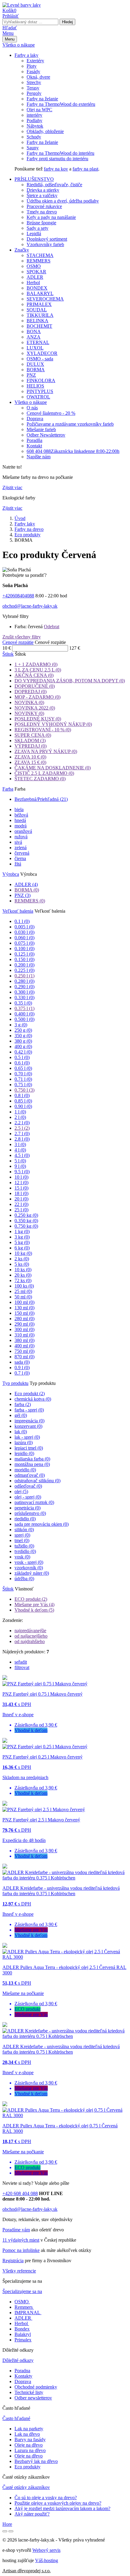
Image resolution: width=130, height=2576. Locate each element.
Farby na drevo (29, 529)
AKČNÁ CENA (34, 675)
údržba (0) (24, 1579)
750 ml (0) (24, 1351)
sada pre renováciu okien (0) (42, 1524)
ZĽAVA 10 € (30, 757)
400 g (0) (23, 1046)
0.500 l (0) (24, 1019)
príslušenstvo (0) (30, 1513)
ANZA (34, 337)
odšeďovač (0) (28, 1486)
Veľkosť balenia (18, 911)
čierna (20, 858)
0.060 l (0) (24, 938)
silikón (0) (24, 1530)
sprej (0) (22, 1535)
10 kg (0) (23, 1253)
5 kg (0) (22, 1242)
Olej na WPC (39, 110)
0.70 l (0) (23, 1074)
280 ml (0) (24, 1319)
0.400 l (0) (24, 1014)
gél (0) (21, 1415)
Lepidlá (34, 234)
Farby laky (25, 524)
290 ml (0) (24, 1324)
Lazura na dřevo (30, 2450)
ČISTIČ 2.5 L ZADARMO (44, 773)
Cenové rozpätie (18, 642)
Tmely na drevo (42, 212)
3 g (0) (21, 1025)
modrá (21, 826)
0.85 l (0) (23, 1101)
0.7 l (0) (22, 1373)
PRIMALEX (39, 304)
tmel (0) (22, 1540)
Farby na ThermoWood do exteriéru (61, 104)
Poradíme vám (16, 2230)
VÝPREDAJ (31, 746)
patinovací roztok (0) (34, 1502)
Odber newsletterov (33, 2398)
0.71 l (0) (23, 1079)
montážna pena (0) (32, 1464)
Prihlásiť (11, 16)
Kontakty (23, 2376)
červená (22, 853)
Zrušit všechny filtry (22, 637)
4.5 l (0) (22, 1155)
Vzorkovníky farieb (45, 244)
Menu (8, 33)
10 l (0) (21, 1177)
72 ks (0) (23, 1280)
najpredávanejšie (30, 1631)
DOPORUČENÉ (35, 686)
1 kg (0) (22, 1231)
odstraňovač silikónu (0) (37, 1481)
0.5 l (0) (22, 1057)
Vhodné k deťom (34, 1610)
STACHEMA (40, 255)
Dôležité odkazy (18, 2360)
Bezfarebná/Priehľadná (41, 799)
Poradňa (34, 440)
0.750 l (24, 1090)
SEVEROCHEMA (45, 299)
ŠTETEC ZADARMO (40, 779)
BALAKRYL (40, 293)
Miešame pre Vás (34, 1605)
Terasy (33, 88)
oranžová (23, 831)
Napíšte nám (39, 457)
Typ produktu (15, 1383)
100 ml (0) (24, 1302)
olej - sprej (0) (28, 1497)
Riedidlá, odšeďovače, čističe (54, 185)
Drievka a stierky (43, 190)
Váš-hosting (47, 2560)
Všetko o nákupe (19, 45)
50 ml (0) (23, 1297)
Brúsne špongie (41, 223)
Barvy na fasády (30, 2440)
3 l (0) (20, 1144)
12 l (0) (21, 1182)
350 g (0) (23, 1036)
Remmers (24, 2307)
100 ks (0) (24, 1286)
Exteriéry (35, 61)
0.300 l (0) (24, 992)
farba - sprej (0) (29, 1410)
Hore (7, 2524)
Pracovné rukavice (44, 206)
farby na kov (56, 169)
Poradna (22, 2371)
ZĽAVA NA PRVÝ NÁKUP (46, 751)
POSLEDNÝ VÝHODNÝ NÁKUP (53, 724)
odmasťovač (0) (30, 1475)
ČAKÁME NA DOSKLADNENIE (53, 768)
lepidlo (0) (24, 1453)
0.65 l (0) (23, 1068)
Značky (22, 250)
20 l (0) (21, 1199)
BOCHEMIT (39, 326)
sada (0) (22, 1362)
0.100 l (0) (24, 949)
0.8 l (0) (22, 1095)
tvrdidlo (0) (25, 1551)
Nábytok (35, 126)
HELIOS (35, 386)
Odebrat (52, 627)
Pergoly (34, 93)
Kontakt (34, 446)
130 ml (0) (24, 1308)
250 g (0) (23, 1030)
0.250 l (24, 976)
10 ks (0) (23, 1270)
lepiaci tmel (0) (29, 1448)
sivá (18, 842)
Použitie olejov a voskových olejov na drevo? (58, 2503)
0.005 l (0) (24, 927)
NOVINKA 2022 (35, 708)
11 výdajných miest (21, 2240)
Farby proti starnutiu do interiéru (57, 159)
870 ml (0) (24, 1357)
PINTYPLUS (40, 391)
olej (21, 1491)
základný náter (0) (32, 1573)
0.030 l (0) (24, 932)
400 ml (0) (24, 1346)
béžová (21, 815)
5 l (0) (20, 1161)
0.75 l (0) (23, 1085)
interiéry (34, 115)
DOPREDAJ (31, 692)
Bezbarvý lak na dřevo (36, 2461)
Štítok (8, 654)
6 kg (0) (22, 1248)
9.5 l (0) (22, 1172)
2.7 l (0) (22, 1134)
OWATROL (38, 397)
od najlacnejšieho (31, 1636)
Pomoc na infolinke (21, 2250)
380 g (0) (23, 1041)
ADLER (35, 277)
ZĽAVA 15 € (30, 762)
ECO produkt (31, 1599)
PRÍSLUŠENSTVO (34, 179)
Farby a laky (26, 55)
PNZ (31, 375)
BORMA (36, 370)
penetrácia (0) (28, 1508)
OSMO (34, 266)
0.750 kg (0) (26, 1226)
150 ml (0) (24, 1313)
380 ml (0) (24, 1340)
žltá (18, 864)
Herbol (33, 283)
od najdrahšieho (30, 1641)
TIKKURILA (40, 315)
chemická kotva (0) (33, 1399)
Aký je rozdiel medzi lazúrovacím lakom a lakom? (62, 2508)
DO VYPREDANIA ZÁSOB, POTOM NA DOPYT (70, 681)
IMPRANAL (27, 2313)
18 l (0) (21, 1193)
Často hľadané (16, 2418)
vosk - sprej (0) (29, 1562)
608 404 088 (73, 451)
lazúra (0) (24, 1442)
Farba (8, 789)
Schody (34, 137)
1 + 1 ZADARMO (36, 664)
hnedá (20, 820)
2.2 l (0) (22, 1123)
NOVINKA (29, 702)
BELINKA (37, 321)
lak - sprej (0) (27, 1437)
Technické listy (29, 2392)
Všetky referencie (19, 2271)
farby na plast (85, 169)
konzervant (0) (28, 1426)
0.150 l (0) (24, 959)
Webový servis (46, 2550)
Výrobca (11, 874)
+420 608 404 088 (20, 2193)
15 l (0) (21, 1188)
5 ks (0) (22, 1264)
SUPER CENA (33, 735)
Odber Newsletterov (46, 435)
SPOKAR (36, 272)
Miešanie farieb (41, 429)
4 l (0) (20, 1150)
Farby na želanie (42, 99)
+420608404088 (18, 596)
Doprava (35, 419)
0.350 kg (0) (26, 1221)
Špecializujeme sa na (22, 2291)
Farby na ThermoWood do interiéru (60, 153)
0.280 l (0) (24, 981)
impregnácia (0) (29, 1421)
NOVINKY (29, 713)
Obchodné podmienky (36, 2387)
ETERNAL (38, 342)
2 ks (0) (22, 1259)
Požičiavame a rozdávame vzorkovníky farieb (70, 424)
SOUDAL (37, 310)
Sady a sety (37, 228)
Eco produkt (30, 1394)
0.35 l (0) (23, 1003)
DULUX (35, 364)
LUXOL (35, 348)
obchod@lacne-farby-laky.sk (30, 606)
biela (19, 809)
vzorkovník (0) (29, 1568)
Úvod (20, 518)
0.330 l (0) (24, 997)
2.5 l (22, 1128)
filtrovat (22, 1667)
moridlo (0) (25, 1470)
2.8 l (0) (22, 1139)
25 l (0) (21, 1210)
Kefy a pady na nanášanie (51, 217)
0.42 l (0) (23, 1052)
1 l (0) (20, 1112)
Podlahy (34, 120)
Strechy (34, 82)
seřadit (21, 1662)
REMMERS (39, 261)
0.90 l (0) (23, 1106)
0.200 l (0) (24, 965)
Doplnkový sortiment (47, 239)
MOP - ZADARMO (37, 697)
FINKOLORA (41, 380)
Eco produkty (28, 535)
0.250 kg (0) (26, 1215)
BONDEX (37, 288)
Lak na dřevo (27, 2434)
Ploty (32, 66)
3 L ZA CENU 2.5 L (38, 670)
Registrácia (13, 2261)
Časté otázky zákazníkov (26, 2487)
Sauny (33, 148)
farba (23, 1404)
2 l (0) (20, 1117)
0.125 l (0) (24, 954)
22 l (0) (21, 1204)
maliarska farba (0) (32, 1459)
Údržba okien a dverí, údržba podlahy (63, 201)
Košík (9, 10)
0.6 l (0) (22, 1063)
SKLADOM (30, 741)
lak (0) (21, 1432)
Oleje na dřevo (29, 2445)
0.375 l (24, 1008)
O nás (32, 408)
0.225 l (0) (24, 970)
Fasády (33, 71)
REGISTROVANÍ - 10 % (43, 730)
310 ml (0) (24, 1335)
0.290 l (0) (24, 987)
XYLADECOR (42, 353)
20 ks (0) (23, 1275)
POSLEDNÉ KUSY (38, 719)
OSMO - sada (40, 359)
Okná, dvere (38, 77)
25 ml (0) (23, 1291)
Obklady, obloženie (45, 131)
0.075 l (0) (24, 943)
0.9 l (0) (22, 1368)
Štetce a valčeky (42, 195)
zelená (21, 848)
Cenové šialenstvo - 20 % (51, 413)
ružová (21, 837)
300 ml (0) (24, 1329)
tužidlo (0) (24, 1546)
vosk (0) (22, 1557)
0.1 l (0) (22, 921)
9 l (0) (20, 1166)
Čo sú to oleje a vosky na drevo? (46, 2498)
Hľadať (10, 28)
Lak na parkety (29, 2429)
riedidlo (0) (25, 1519)
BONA (34, 331)
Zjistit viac (12, 487)
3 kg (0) (22, 1237)
